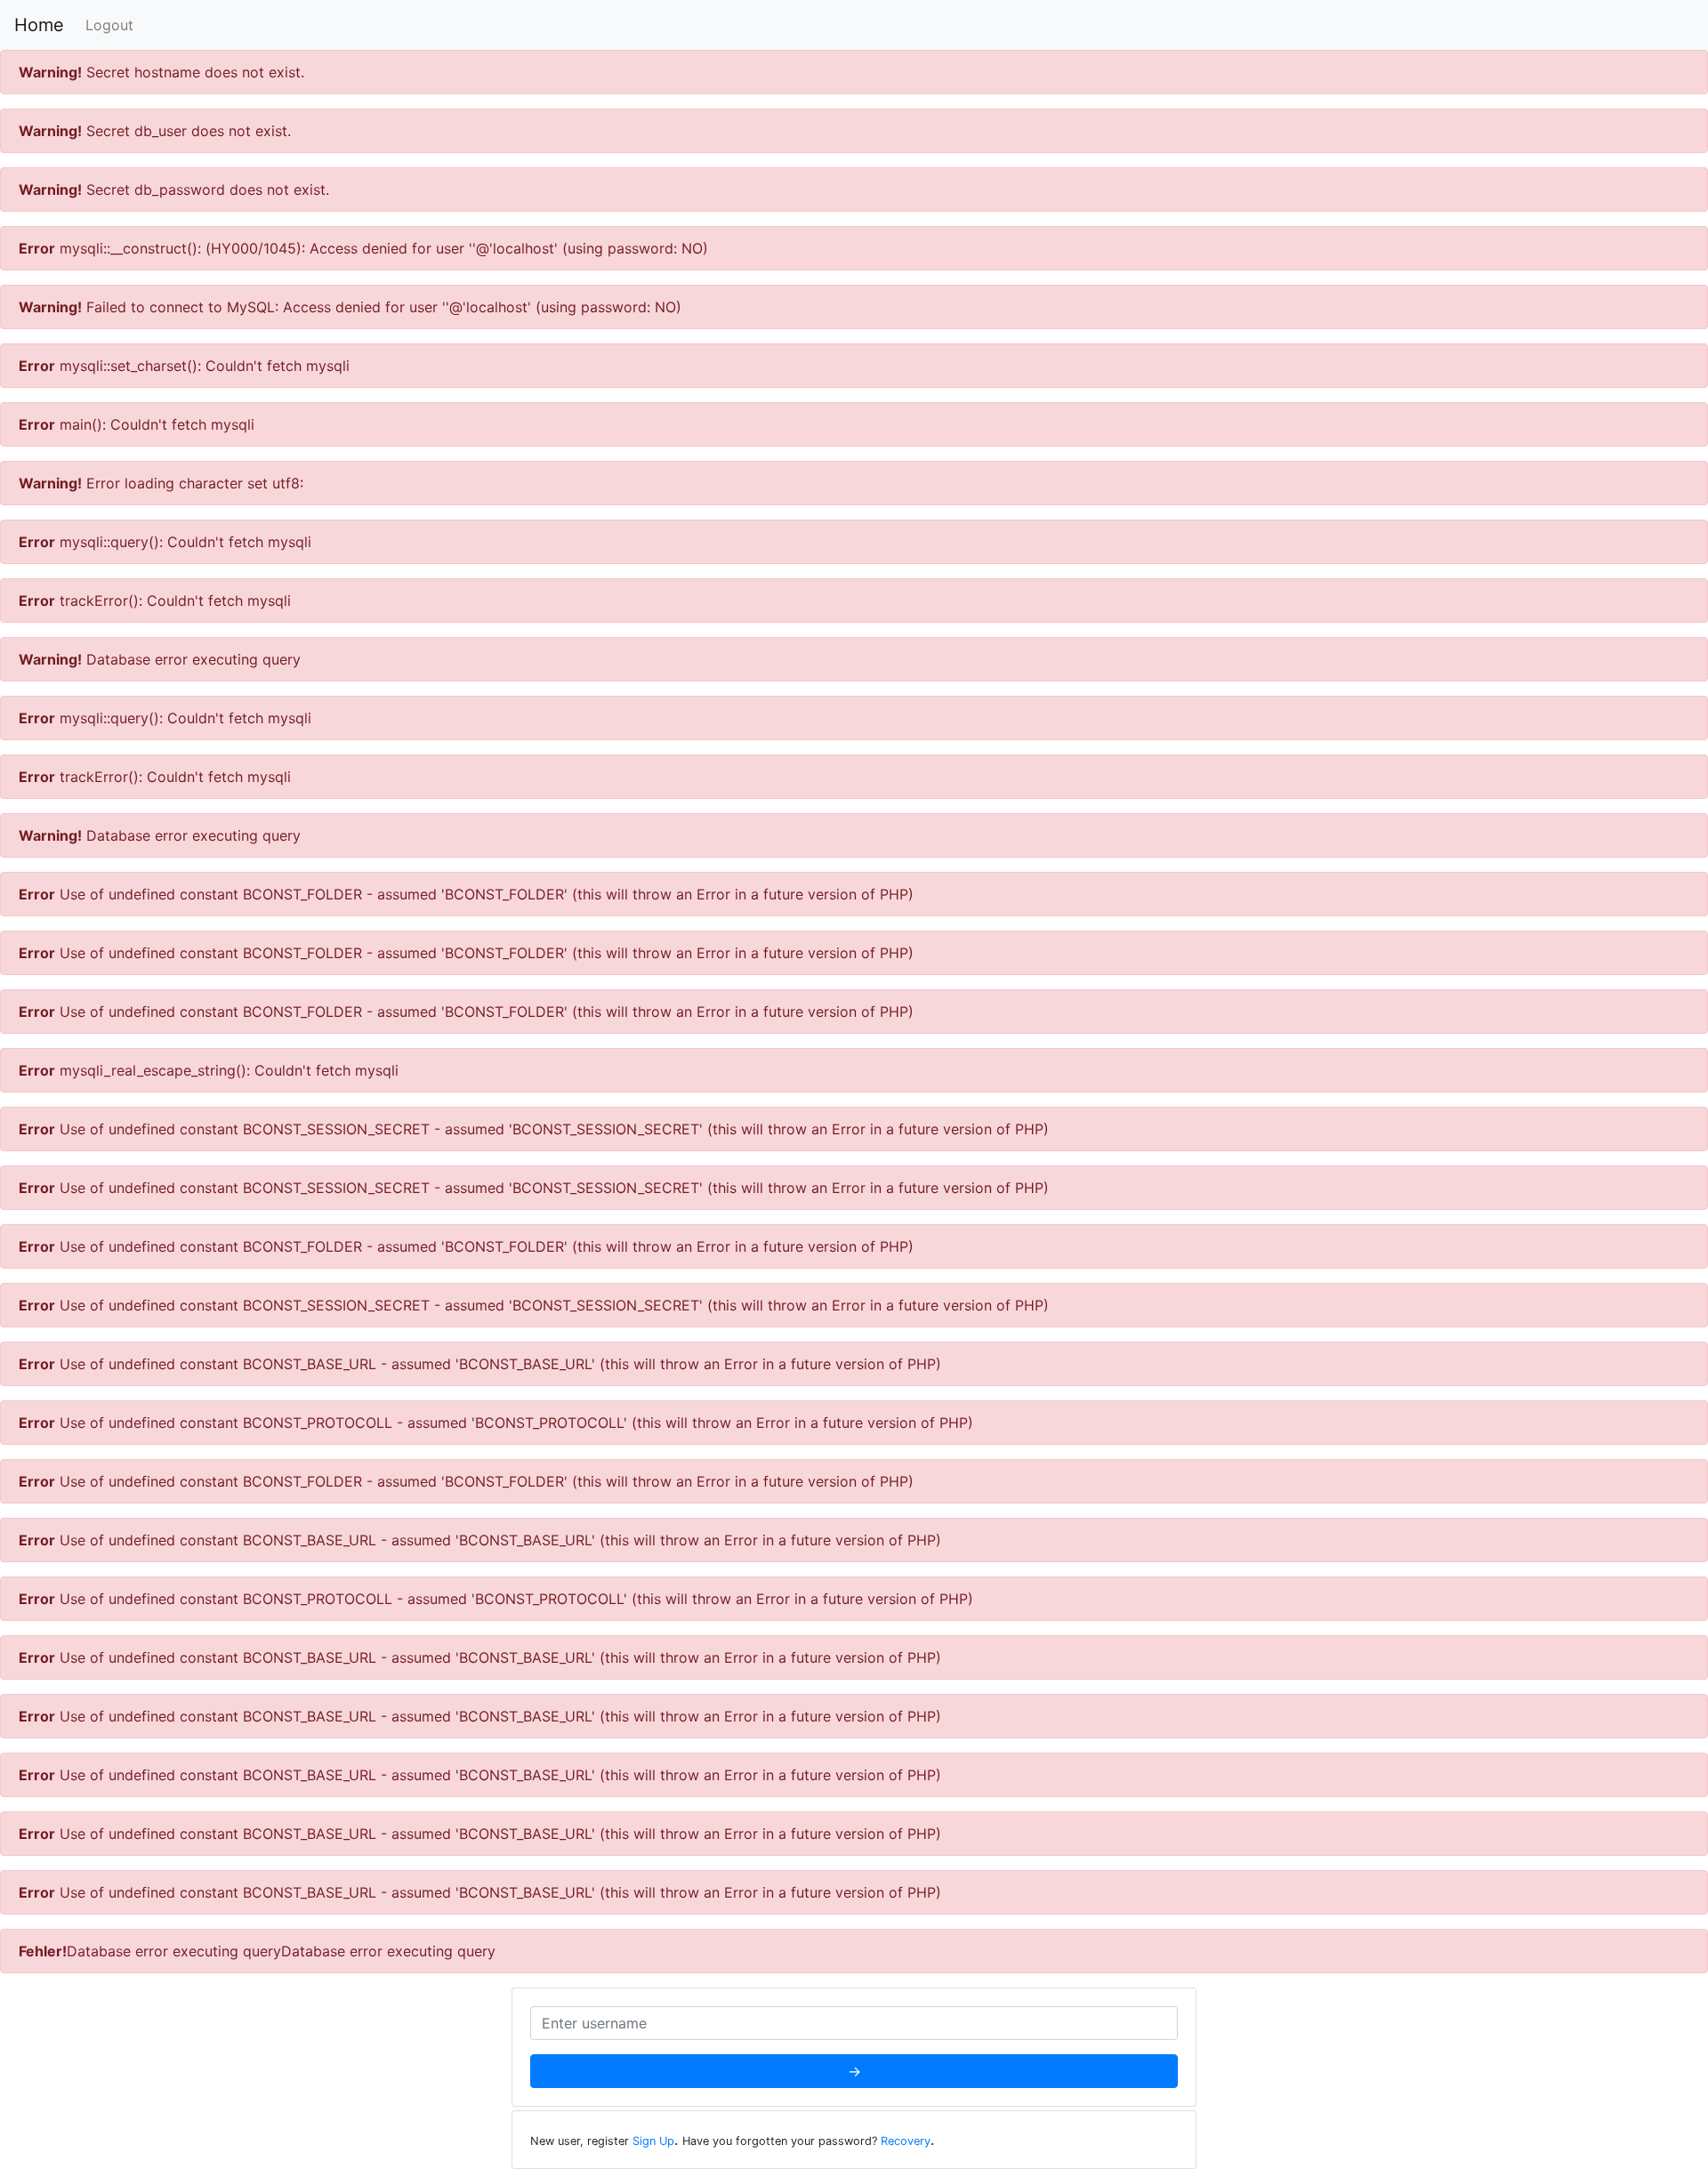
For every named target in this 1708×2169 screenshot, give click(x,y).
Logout (109, 25)
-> (854, 2071)
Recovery (906, 2141)
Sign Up (653, 2141)
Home (39, 25)
